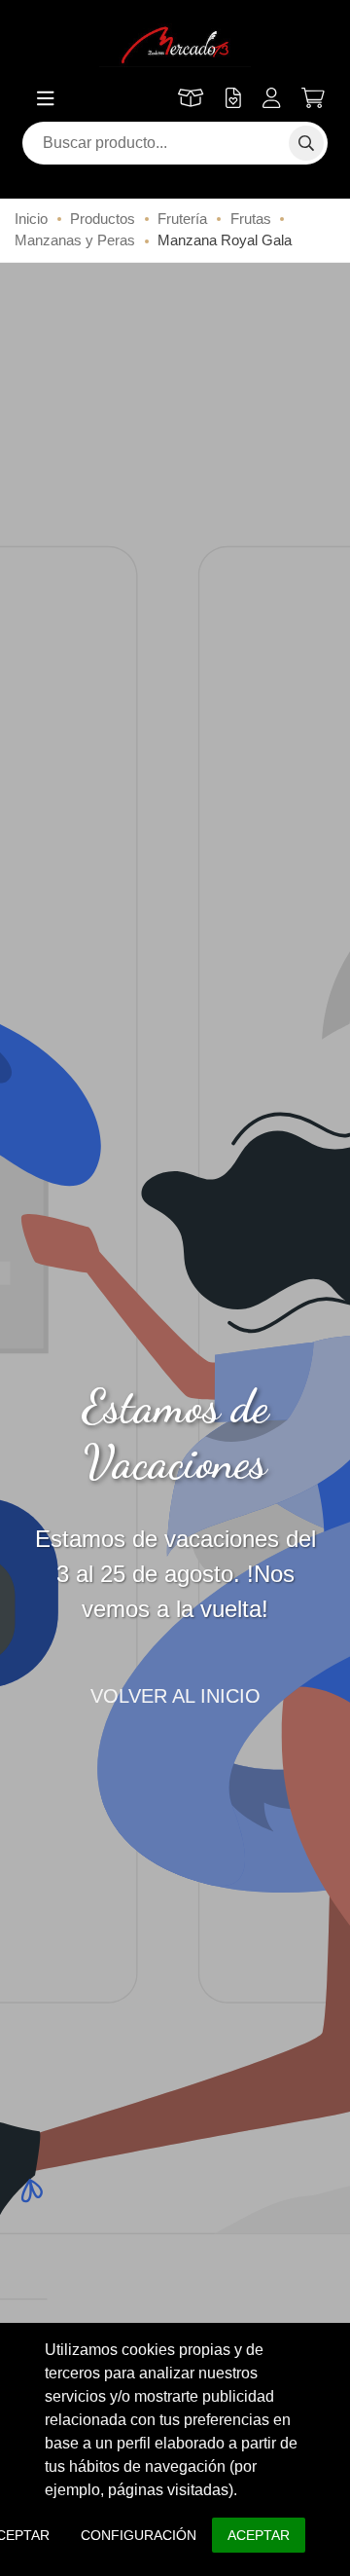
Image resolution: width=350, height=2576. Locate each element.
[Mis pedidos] (191, 98)
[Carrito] (313, 99)
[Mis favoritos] (232, 98)
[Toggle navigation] (46, 98)
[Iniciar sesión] (272, 98)
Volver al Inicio (175, 1696)
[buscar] (306, 143)
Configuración (139, 2535)
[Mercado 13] (175, 45)
